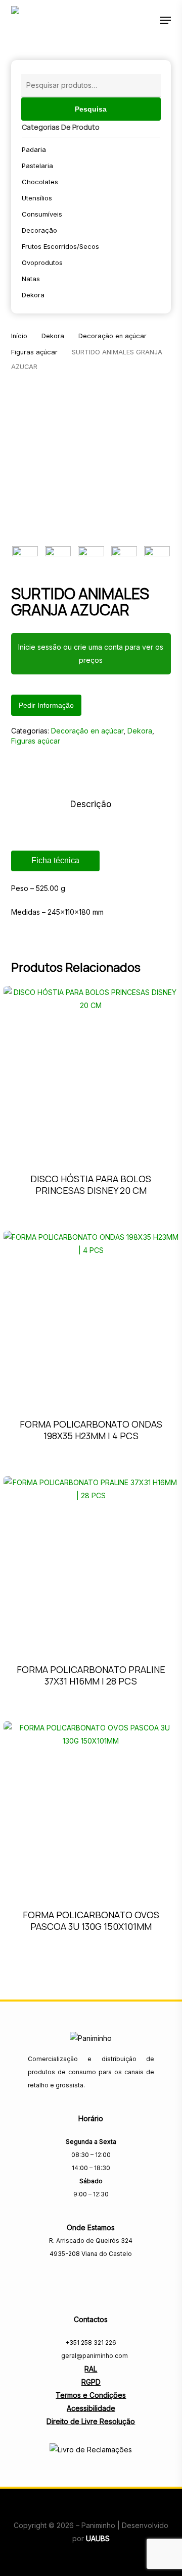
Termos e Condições (91, 2395)
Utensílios (37, 198)
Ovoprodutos (42, 262)
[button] (165, 20)
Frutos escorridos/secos (60, 246)
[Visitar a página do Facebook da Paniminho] (91, 2276)
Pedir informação (46, 705)
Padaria (34, 149)
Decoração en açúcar (112, 336)
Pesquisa (91, 109)
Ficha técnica (55, 860)
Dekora (33, 295)
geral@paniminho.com (94, 2356)
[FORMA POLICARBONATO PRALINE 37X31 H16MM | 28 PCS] (91, 1564)
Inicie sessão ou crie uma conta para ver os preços (91, 653)
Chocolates (40, 182)
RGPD (91, 2382)
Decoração (39, 230)
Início (19, 336)
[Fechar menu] (91, 460)
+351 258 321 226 (91, 2343)
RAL (91, 2369)
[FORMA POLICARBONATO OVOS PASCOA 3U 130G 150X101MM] (91, 1809)
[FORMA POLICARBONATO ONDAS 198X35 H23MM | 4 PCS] (91, 1318)
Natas (31, 279)
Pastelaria (37, 166)
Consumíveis (42, 214)
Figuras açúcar (34, 352)
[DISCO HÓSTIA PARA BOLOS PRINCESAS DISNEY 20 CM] (91, 1073)
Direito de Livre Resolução (91, 2421)
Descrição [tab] (91, 804)
